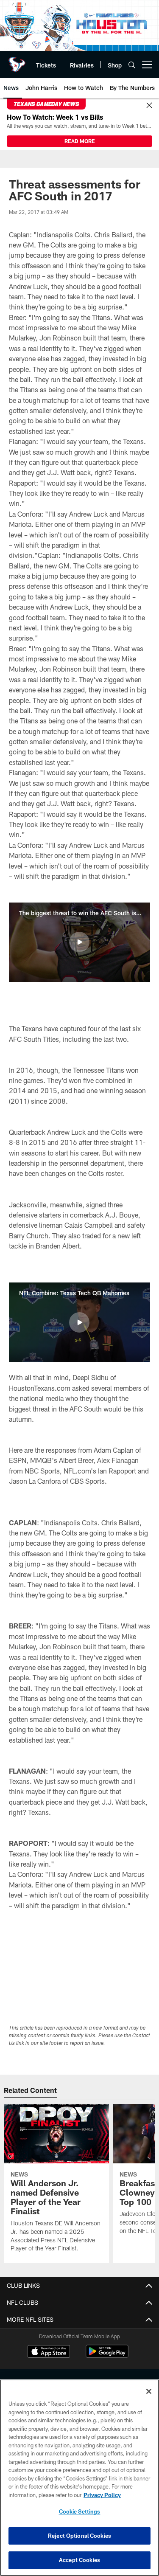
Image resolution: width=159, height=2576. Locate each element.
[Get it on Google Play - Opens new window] (107, 2355)
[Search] (132, 65)
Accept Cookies (79, 2560)
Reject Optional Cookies (79, 2536)
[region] (79, 2478)
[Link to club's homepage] (17, 61)
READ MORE (80, 141)
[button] (79, 942)
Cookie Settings (80, 2511)
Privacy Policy (102, 2495)
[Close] (149, 106)
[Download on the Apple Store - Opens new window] (49, 2352)
